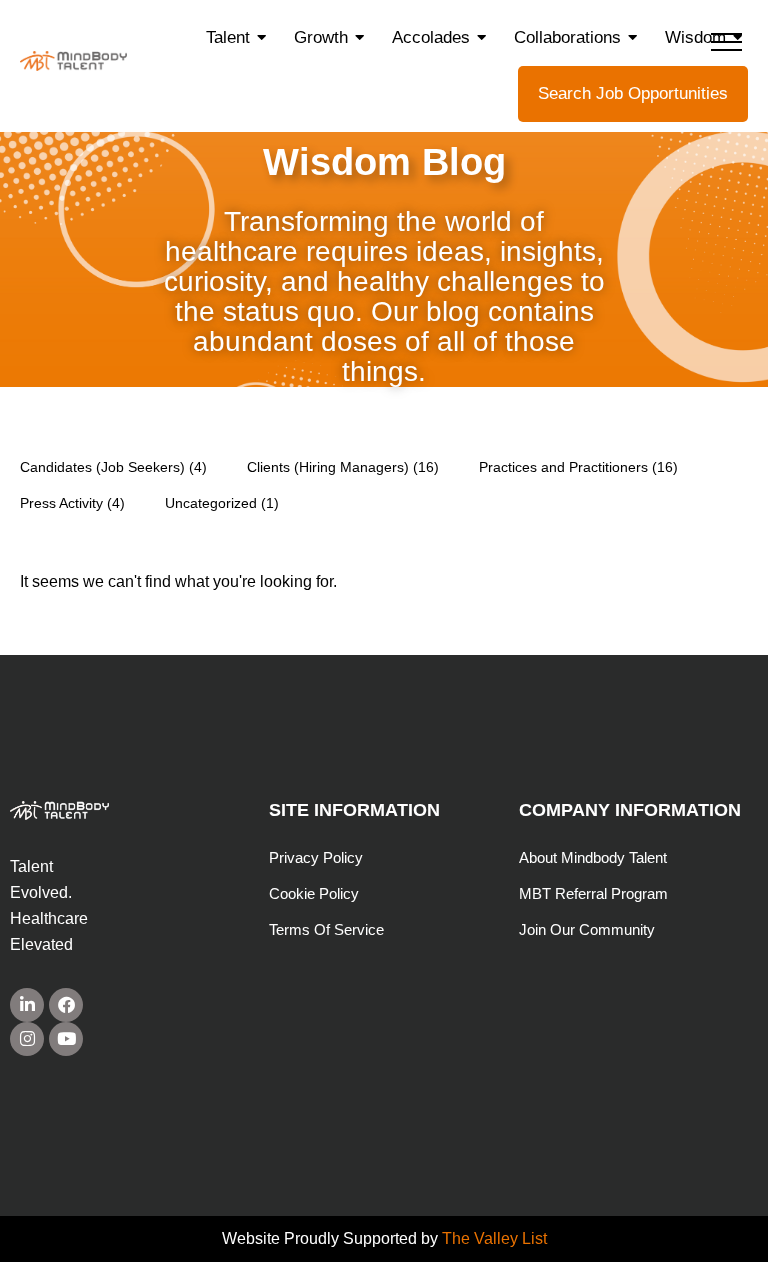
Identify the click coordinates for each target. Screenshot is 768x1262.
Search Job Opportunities (633, 93)
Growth (321, 37)
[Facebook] (66, 1005)
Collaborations (567, 37)
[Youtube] (66, 1039)
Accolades (431, 37)
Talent (228, 37)
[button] (726, 41)
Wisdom (695, 37)
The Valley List (494, 1238)
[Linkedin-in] (27, 1005)
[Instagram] (27, 1039)
